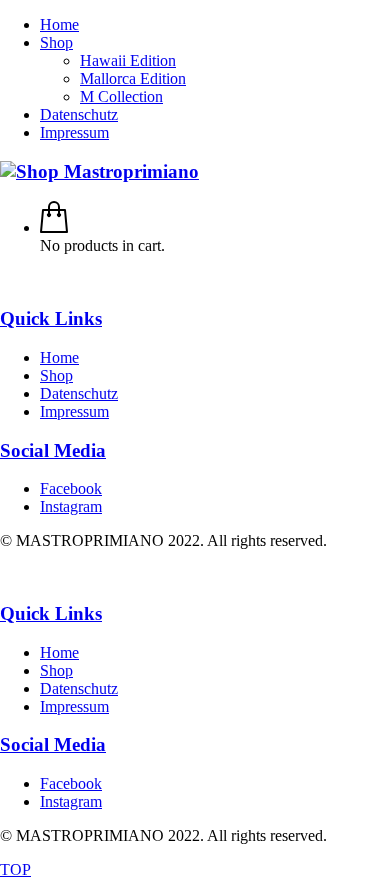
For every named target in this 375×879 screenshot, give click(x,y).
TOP (15, 869)
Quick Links (51, 318)
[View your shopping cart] (54, 227)
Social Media (53, 450)
